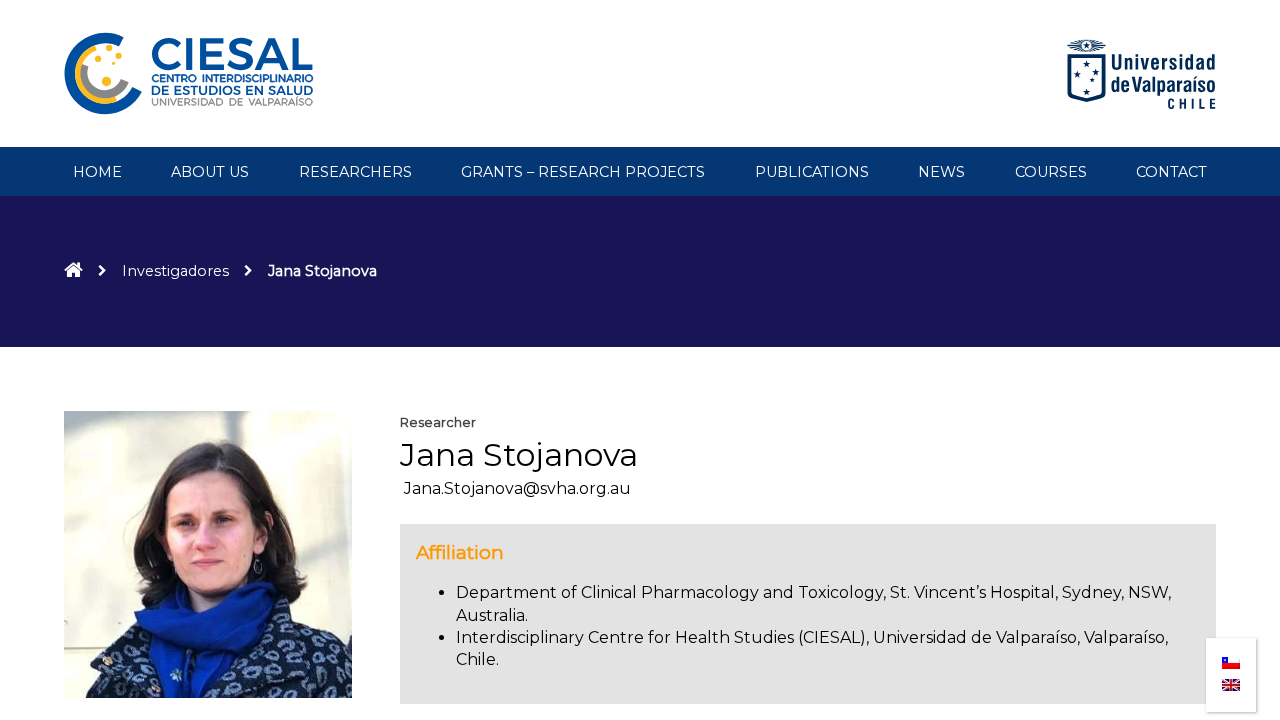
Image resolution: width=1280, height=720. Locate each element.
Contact (1171, 172)
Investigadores (175, 271)
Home (97, 172)
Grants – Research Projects (583, 172)
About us (210, 172)
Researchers (355, 172)
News (941, 172)
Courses (1051, 172)
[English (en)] (1231, 679)
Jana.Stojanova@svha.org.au (515, 488)
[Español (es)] (1231, 656)
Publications (812, 172)
